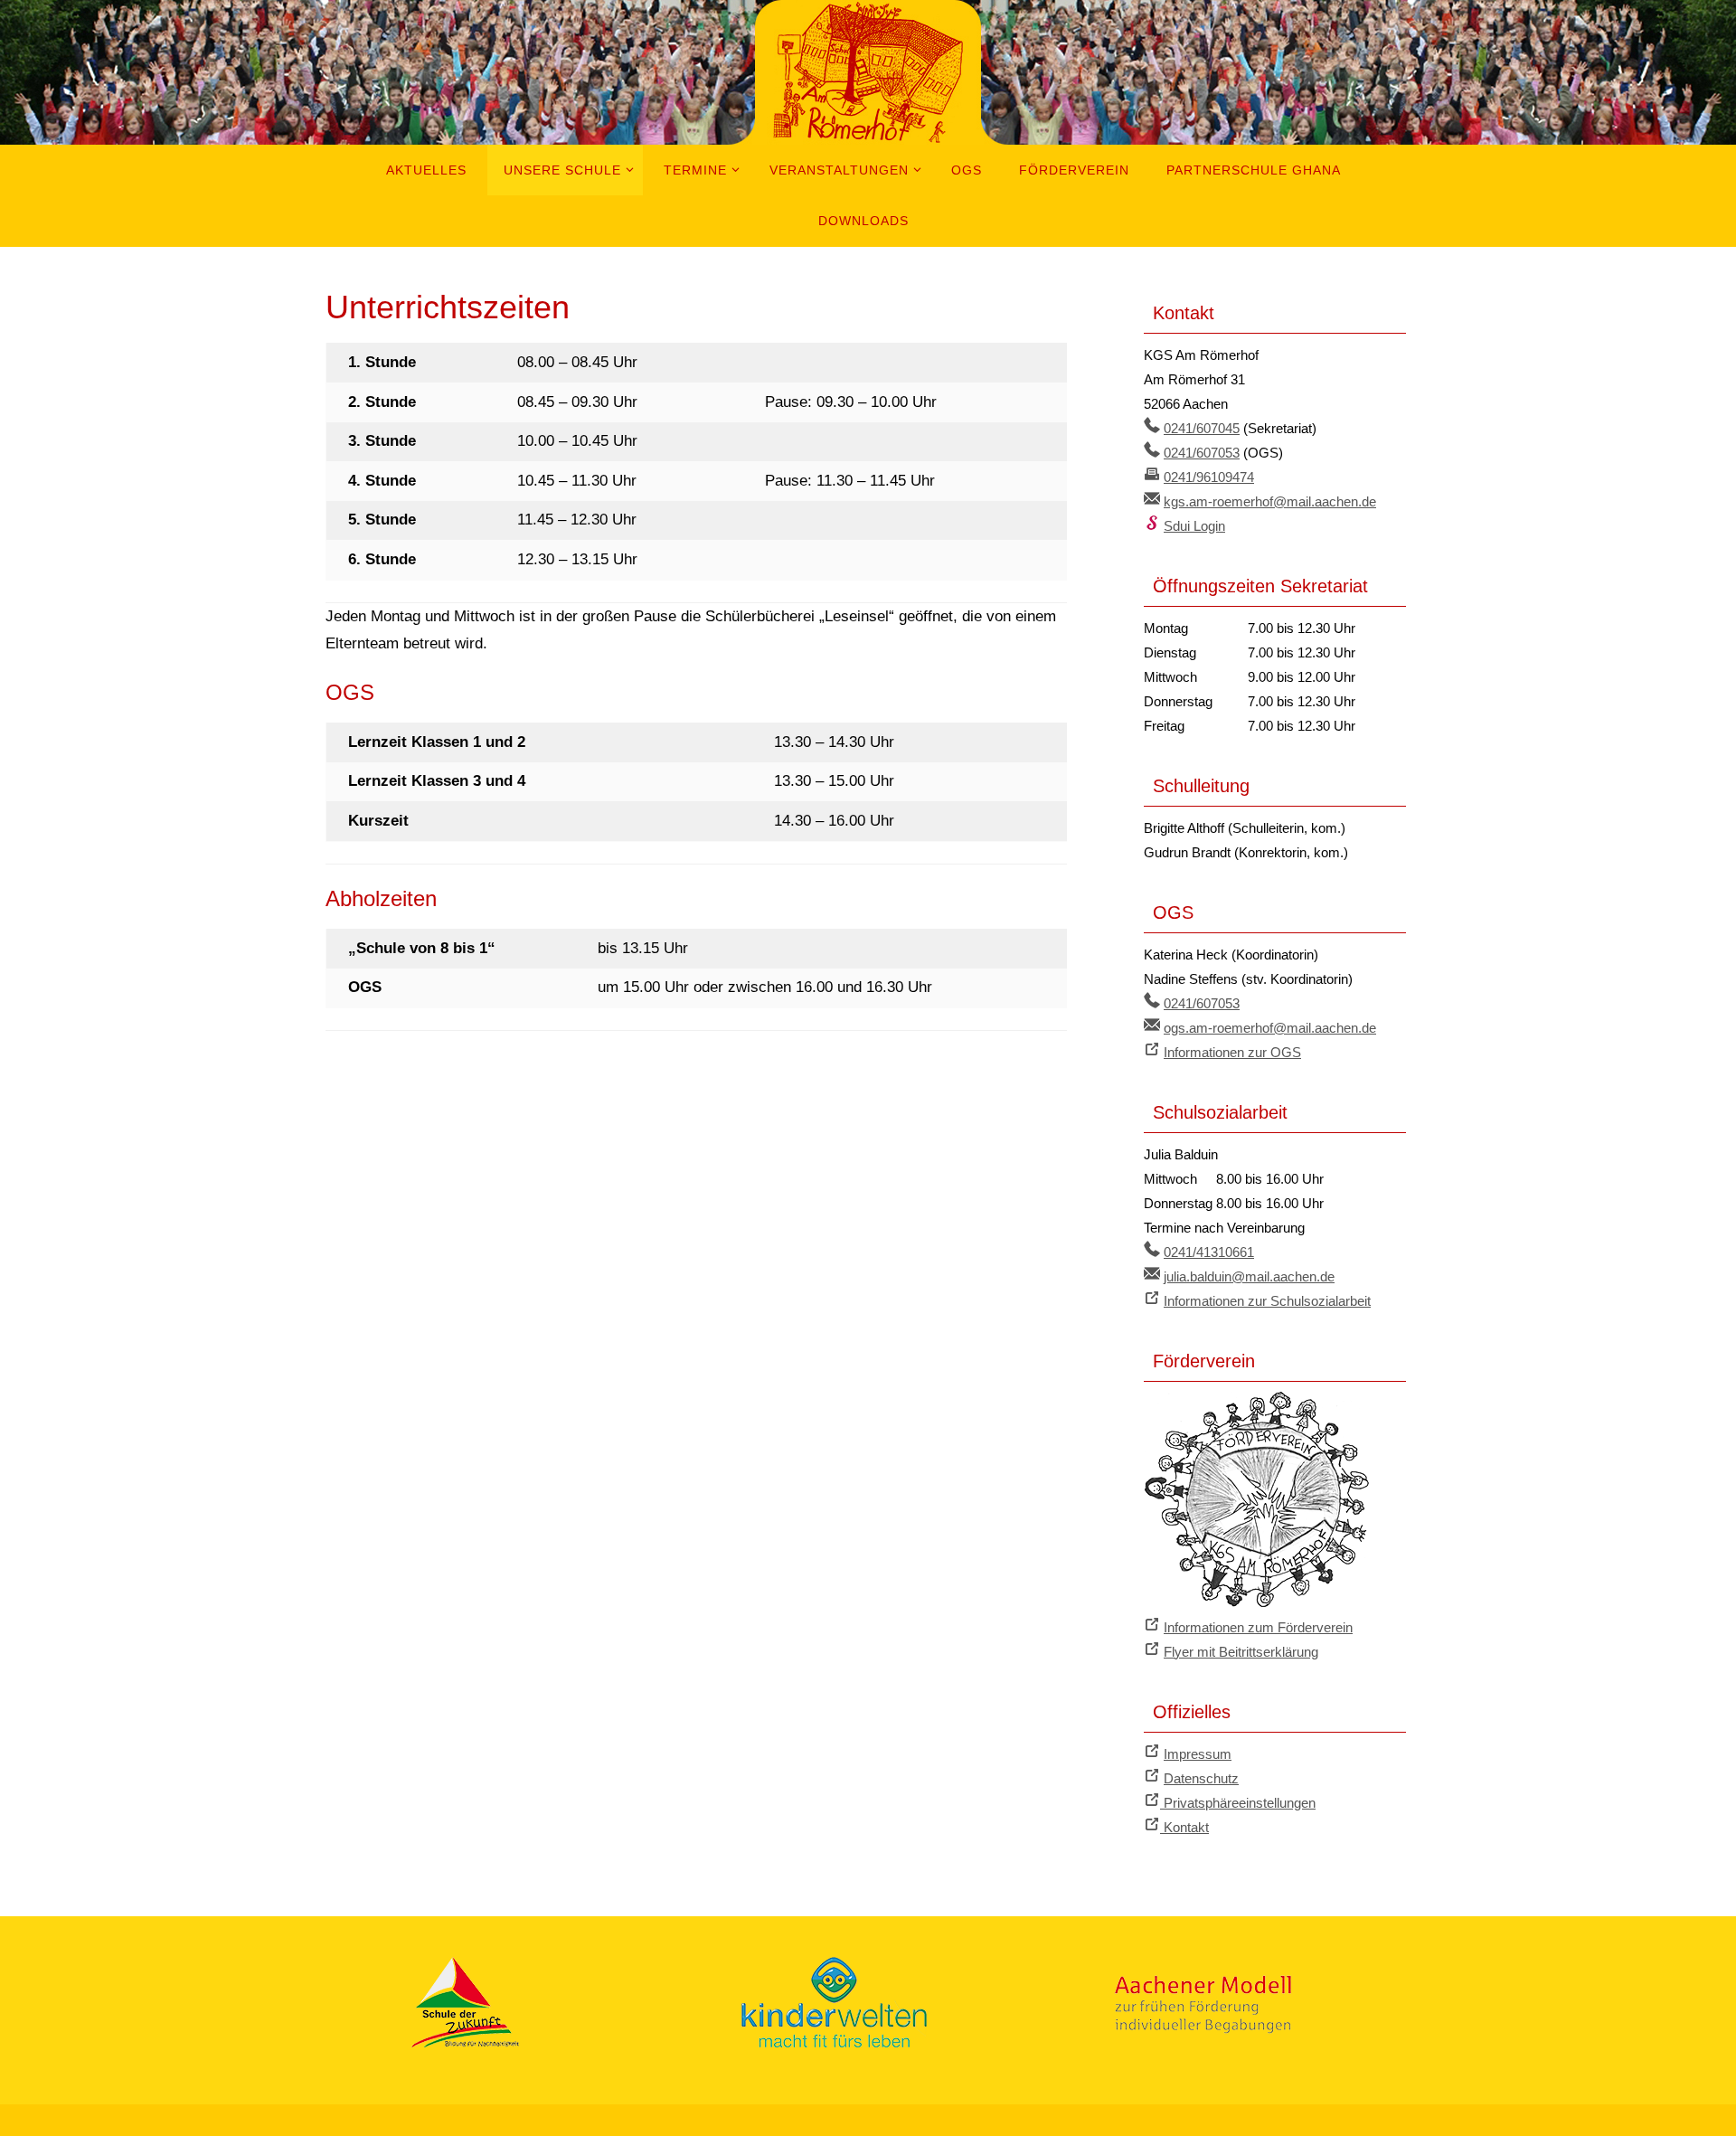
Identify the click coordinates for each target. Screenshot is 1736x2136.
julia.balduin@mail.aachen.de (1249, 1276)
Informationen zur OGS (1232, 1052)
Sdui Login (1194, 526)
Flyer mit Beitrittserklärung (1241, 1652)
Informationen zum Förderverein (1258, 1627)
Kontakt (1184, 1827)
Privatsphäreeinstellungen (1238, 1803)
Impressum (1198, 1754)
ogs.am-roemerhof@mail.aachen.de (1270, 1028)
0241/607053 (1202, 453)
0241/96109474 (1209, 477)
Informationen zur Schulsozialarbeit (1267, 1301)
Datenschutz (1201, 1778)
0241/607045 (1202, 428)
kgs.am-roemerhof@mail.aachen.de (1270, 501)
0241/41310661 (1209, 1252)
